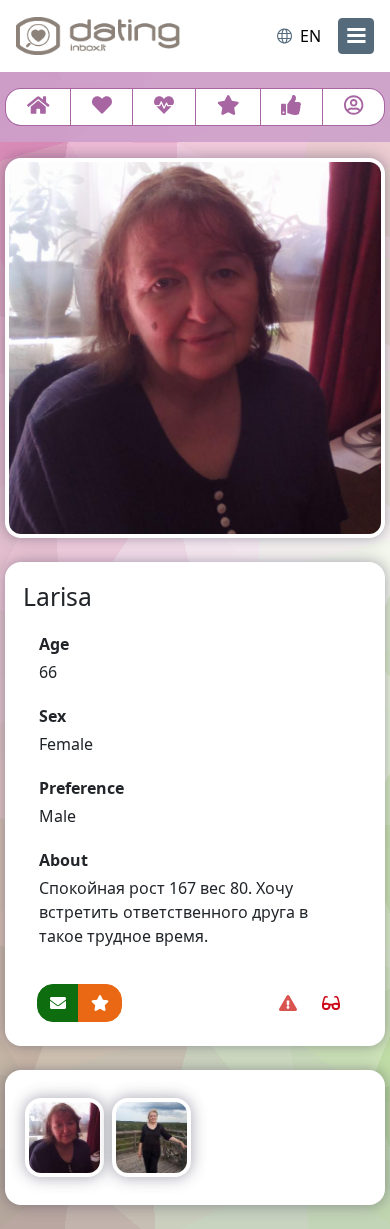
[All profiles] (38, 107)
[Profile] (353, 107)
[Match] (101, 107)
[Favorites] (228, 107)
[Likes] (291, 107)
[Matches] (163, 107)
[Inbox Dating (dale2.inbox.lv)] (98, 36)
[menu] (356, 36)
